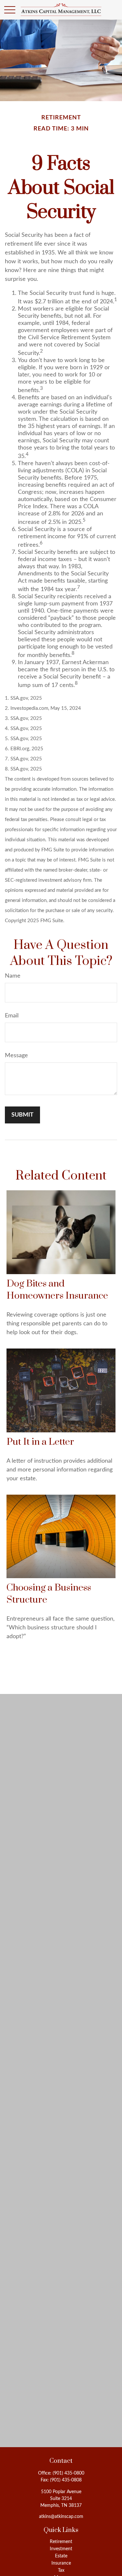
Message (16, 1056)
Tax (61, 2570)
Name (13, 976)
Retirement (61, 2542)
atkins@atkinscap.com (61, 2517)
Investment (61, 2549)
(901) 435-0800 (68, 2473)
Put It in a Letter (40, 1442)
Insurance (61, 2563)
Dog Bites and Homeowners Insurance (57, 1290)
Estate (61, 2556)
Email (12, 1016)
